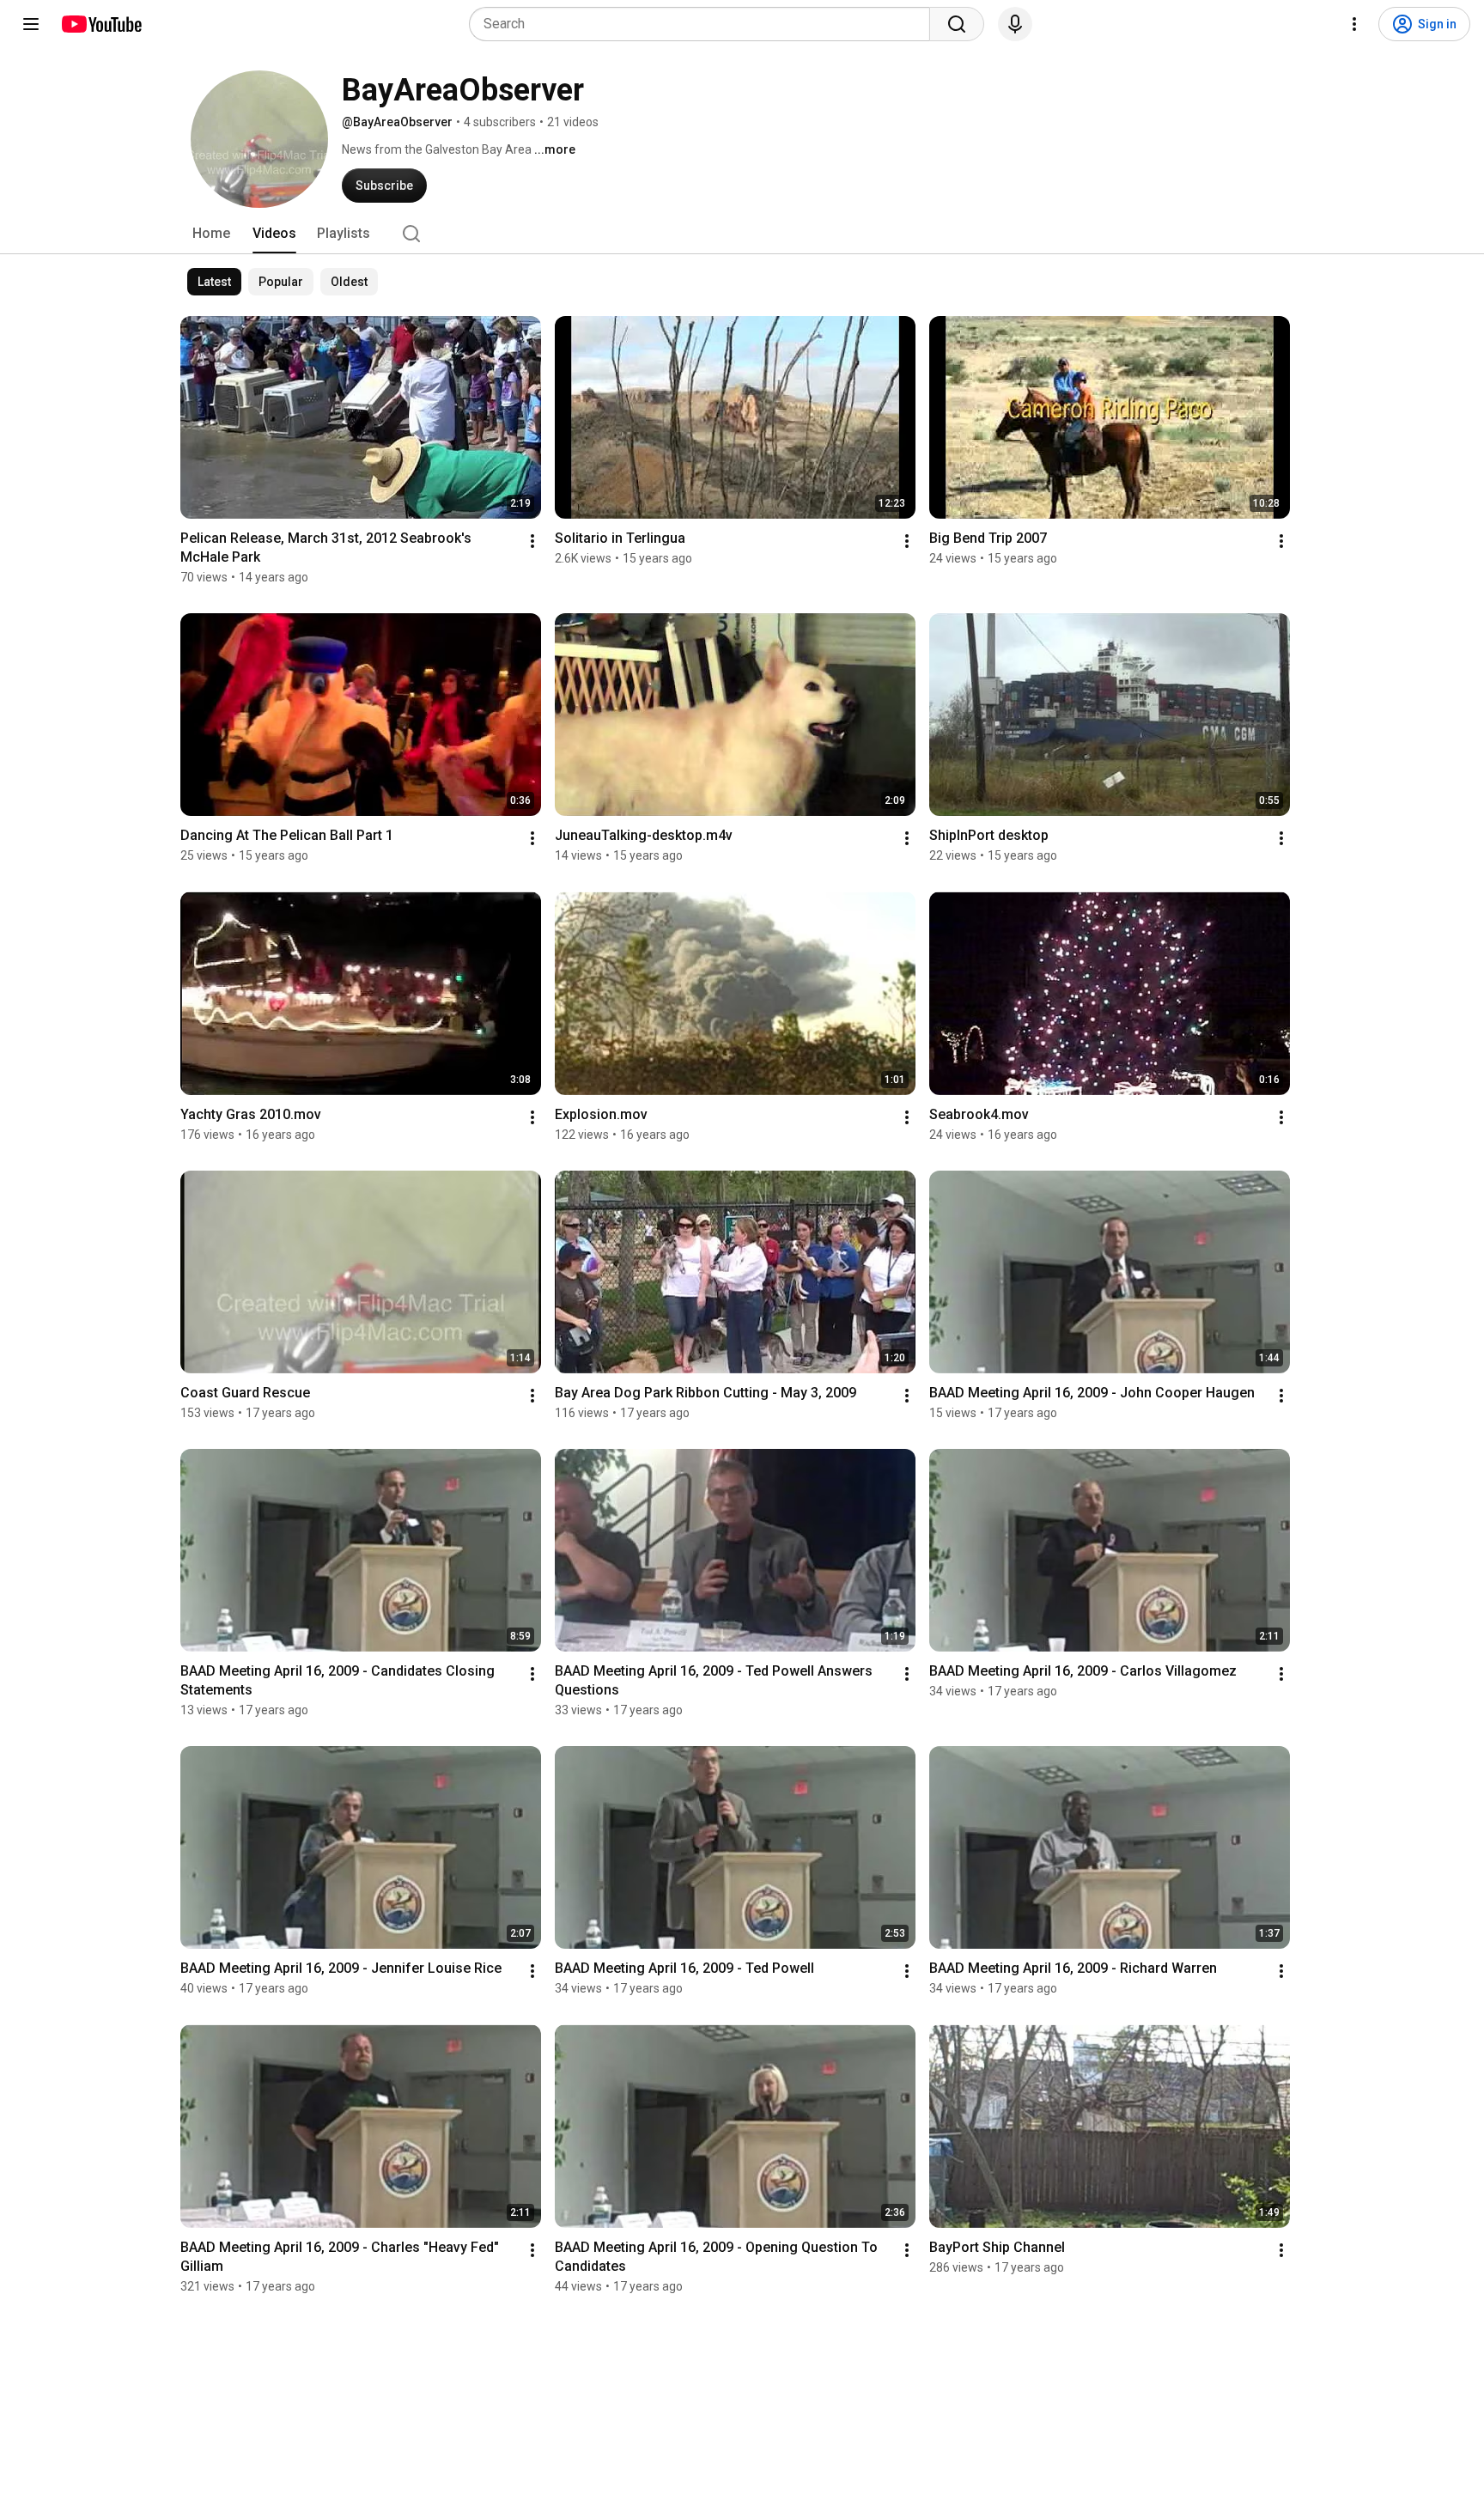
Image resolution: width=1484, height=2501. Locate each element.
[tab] (211, 234)
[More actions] (532, 541)
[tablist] (742, 234)
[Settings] (1354, 24)
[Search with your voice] (1015, 24)
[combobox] (705, 24)
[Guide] (31, 24)
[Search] (957, 24)
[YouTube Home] (101, 24)
